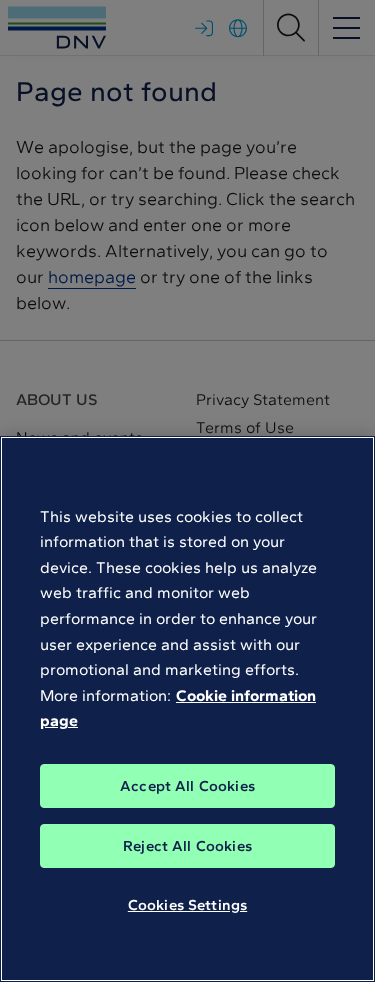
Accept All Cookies (187, 786)
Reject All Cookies (187, 846)
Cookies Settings (187, 905)
